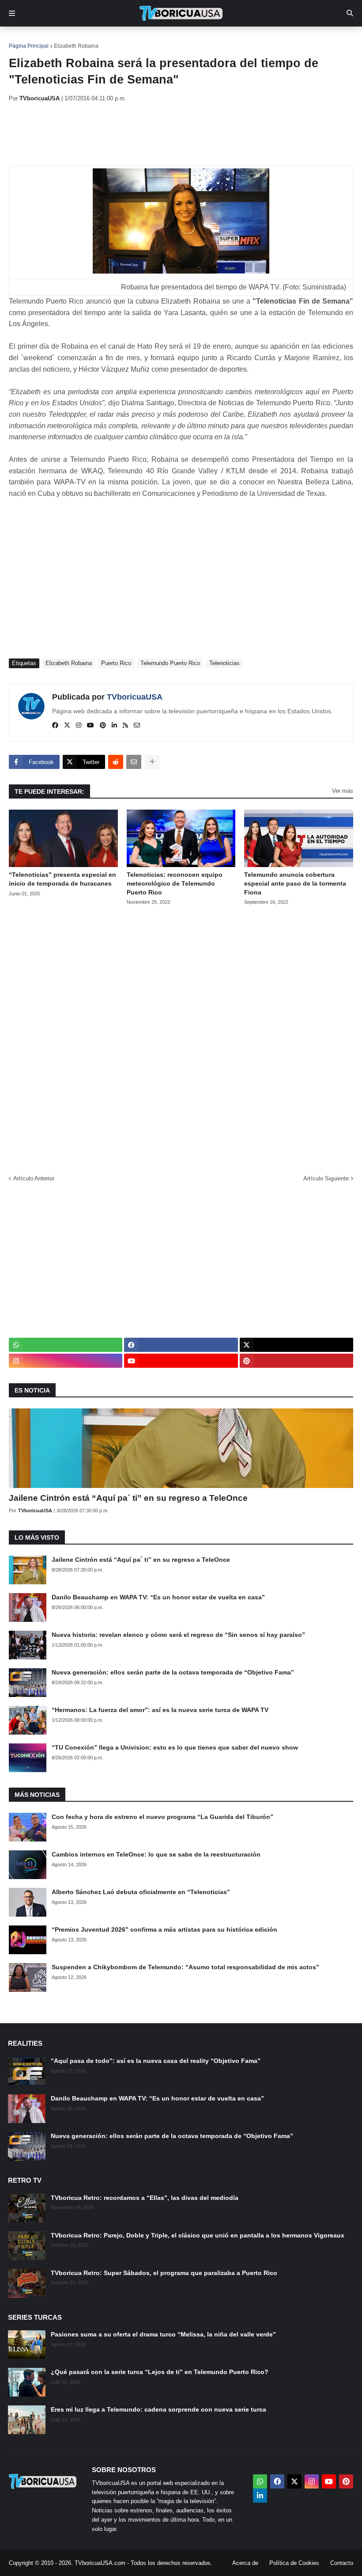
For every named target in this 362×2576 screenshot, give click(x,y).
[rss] (125, 726)
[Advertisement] (170, 134)
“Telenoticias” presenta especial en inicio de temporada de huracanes (62, 879)
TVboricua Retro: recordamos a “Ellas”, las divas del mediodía (145, 2198)
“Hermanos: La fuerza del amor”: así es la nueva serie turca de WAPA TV (160, 1710)
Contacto (342, 2563)
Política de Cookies (294, 2563)
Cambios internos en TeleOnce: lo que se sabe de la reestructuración (156, 1854)
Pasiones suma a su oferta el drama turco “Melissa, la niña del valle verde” (163, 2334)
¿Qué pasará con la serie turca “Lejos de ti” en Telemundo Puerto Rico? (160, 2372)
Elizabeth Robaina (76, 46)
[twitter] (67, 726)
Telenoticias (224, 663)
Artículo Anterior (34, 1178)
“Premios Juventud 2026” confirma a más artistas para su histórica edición (164, 1929)
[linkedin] (114, 726)
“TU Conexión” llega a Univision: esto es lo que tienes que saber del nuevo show (175, 1747)
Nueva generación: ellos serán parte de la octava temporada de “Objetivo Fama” (173, 1672)
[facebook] (55, 726)
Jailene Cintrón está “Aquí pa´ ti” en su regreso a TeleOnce (128, 1498)
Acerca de (245, 2563)
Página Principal (29, 46)
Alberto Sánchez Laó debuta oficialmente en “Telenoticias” (141, 1892)
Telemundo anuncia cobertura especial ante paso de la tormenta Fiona (295, 883)
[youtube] (90, 726)
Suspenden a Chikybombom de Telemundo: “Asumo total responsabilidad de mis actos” (185, 1967)
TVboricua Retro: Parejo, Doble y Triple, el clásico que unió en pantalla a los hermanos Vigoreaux (198, 2235)
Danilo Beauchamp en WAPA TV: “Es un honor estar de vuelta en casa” (158, 1597)
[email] (137, 726)
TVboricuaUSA (135, 697)
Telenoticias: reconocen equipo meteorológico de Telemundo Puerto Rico (175, 883)
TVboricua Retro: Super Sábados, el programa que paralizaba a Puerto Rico (164, 2273)
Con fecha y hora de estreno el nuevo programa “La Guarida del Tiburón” (162, 1817)
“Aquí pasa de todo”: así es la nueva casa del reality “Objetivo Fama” (156, 2061)
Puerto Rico (116, 663)
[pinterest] (103, 726)
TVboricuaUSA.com (100, 2563)
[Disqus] (181, 1037)
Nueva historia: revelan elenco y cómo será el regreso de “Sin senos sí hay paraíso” (178, 1635)
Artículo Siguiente (326, 1178)
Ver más (343, 791)
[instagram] (79, 726)
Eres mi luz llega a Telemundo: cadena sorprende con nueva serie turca (158, 2409)
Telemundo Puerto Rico (170, 663)
